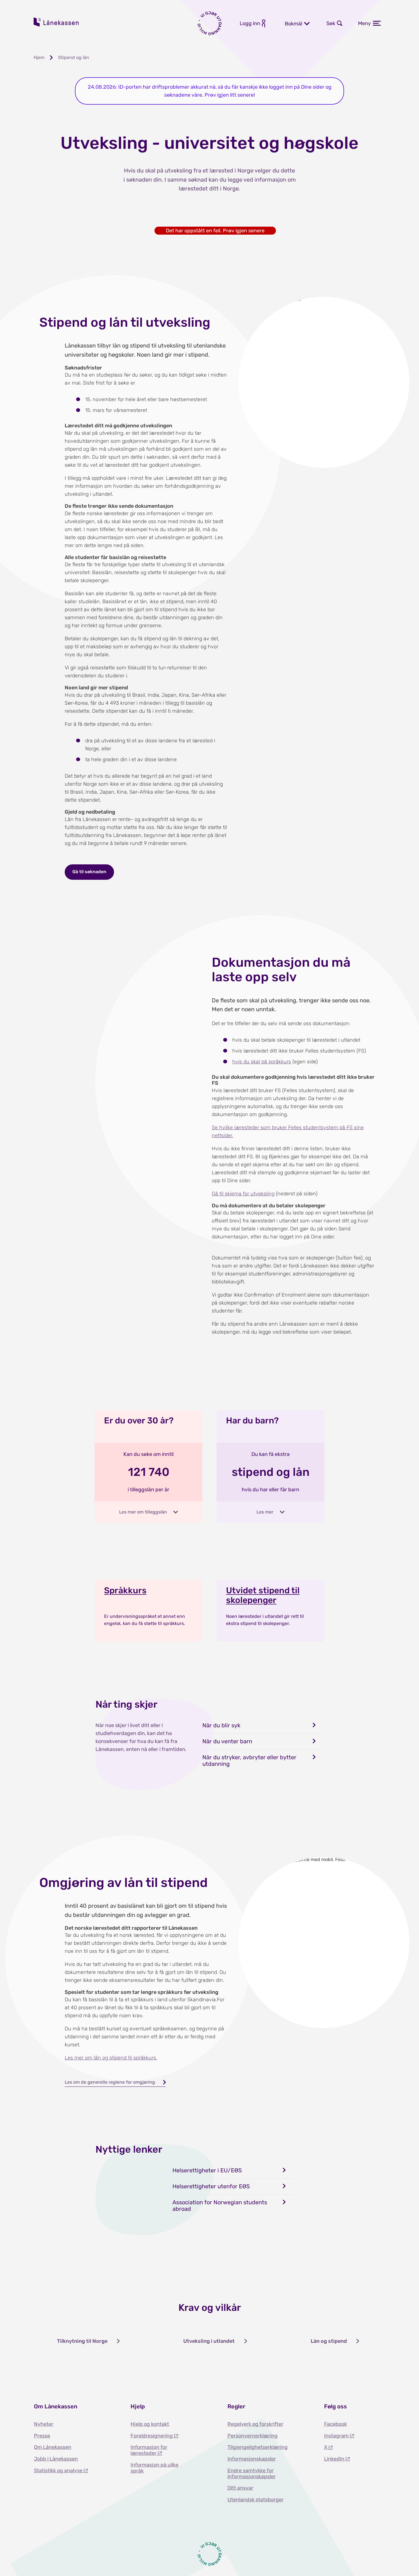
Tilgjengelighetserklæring (258, 2447)
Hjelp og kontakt (150, 2424)
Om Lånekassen (53, 2447)
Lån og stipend (329, 2341)
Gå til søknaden (89, 872)
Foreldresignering (152, 2436)
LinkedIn (335, 2459)
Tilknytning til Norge (82, 2341)
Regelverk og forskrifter (255, 2424)
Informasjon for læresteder (149, 2450)
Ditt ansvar (240, 2488)
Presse (42, 2436)
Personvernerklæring (253, 2436)
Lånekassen (56, 22)
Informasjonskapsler (252, 2459)
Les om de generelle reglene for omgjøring (110, 2082)
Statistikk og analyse (59, 2471)
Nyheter (44, 2424)
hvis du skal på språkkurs (262, 1062)
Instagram (337, 2436)
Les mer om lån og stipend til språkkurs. (111, 2058)
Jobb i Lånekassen (56, 2459)
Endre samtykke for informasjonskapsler (252, 2474)
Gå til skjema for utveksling (243, 1194)
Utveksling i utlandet (209, 2341)
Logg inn (250, 23)
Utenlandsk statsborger (256, 2500)
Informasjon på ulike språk (154, 2468)
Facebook (335, 2424)
